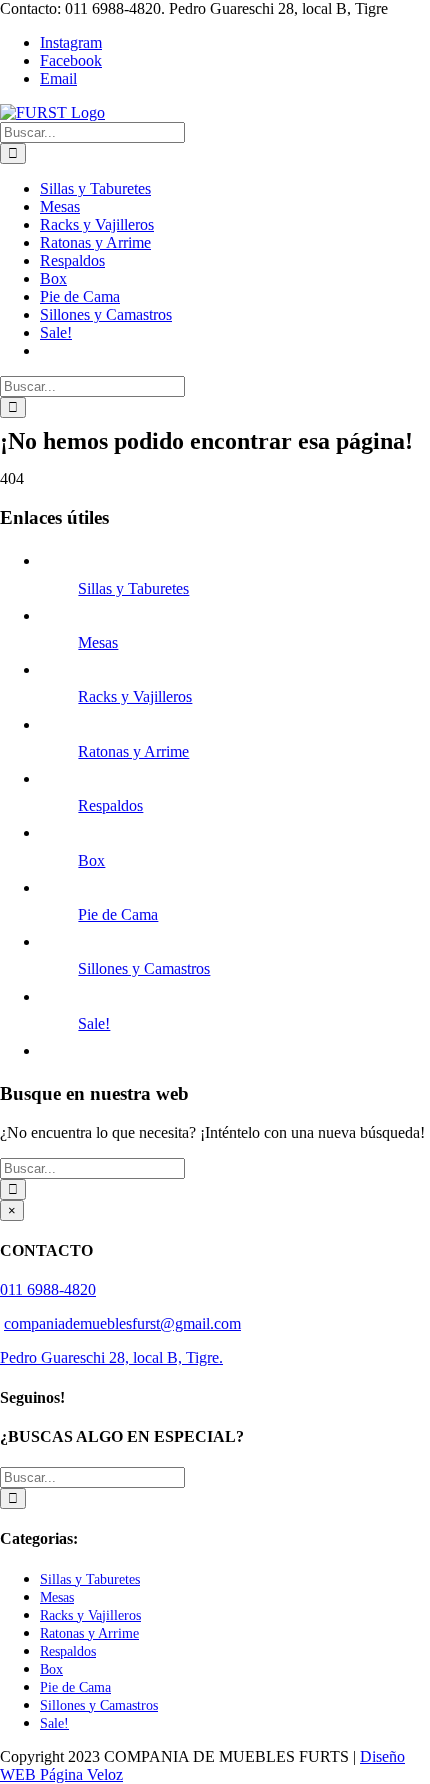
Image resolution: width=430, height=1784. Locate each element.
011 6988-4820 (48, 1289)
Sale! (94, 1023)
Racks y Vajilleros (135, 696)
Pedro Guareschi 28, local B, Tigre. (111, 1357)
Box (91, 860)
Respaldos (110, 805)
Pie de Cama (118, 914)
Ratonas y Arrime (133, 751)
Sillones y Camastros (144, 968)
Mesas (98, 642)
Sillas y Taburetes (133, 588)
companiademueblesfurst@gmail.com (122, 1323)
